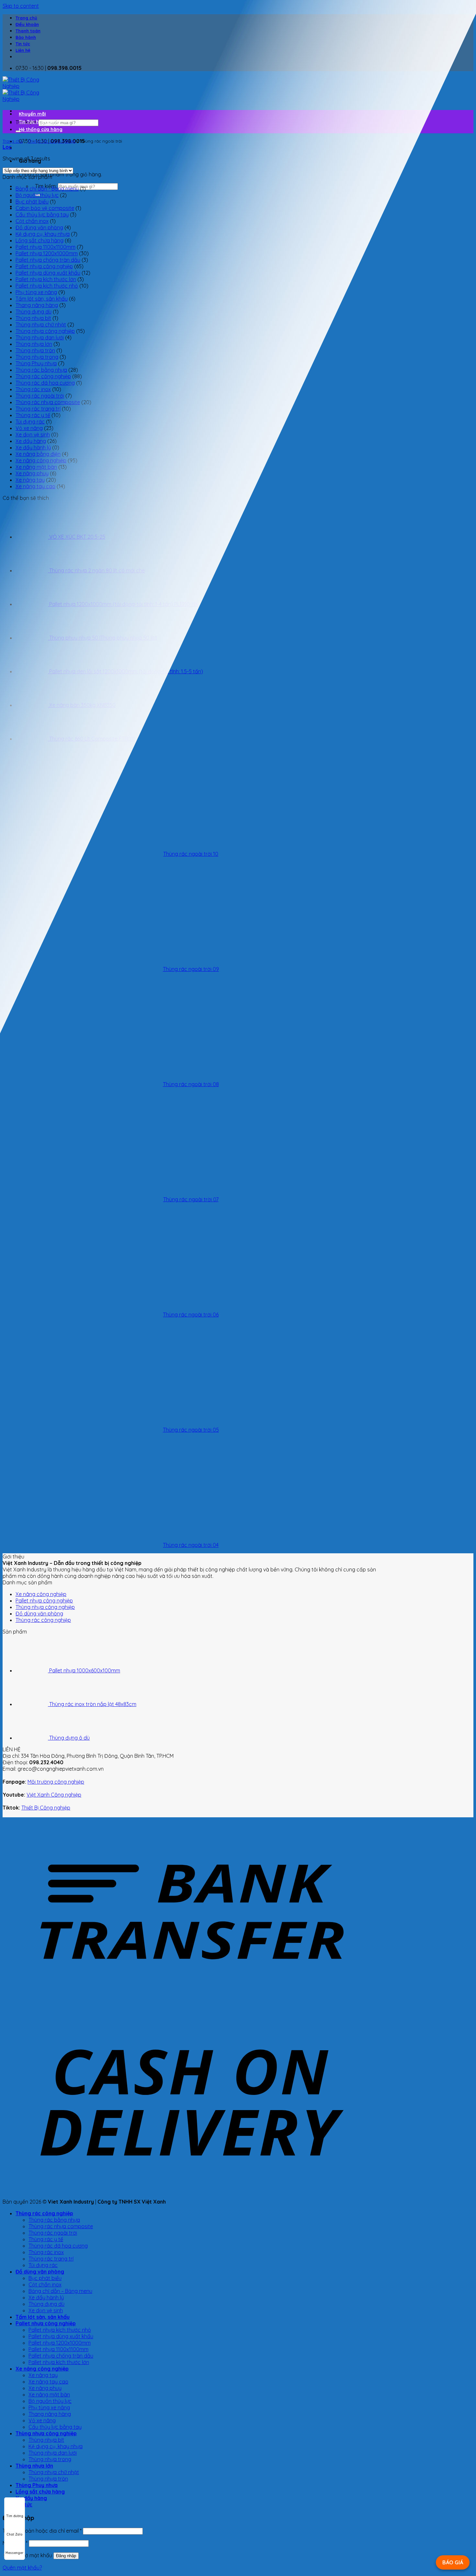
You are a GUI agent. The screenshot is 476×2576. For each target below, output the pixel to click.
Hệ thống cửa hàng (41, 129)
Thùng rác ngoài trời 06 (191, 1315)
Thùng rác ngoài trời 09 (191, 969)
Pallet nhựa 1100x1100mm (45, 247)
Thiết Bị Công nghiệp (46, 1808)
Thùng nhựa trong (37, 357)
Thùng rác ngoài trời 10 (191, 854)
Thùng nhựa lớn (34, 344)
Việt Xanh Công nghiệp (54, 1795)
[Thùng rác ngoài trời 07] (43, 1188)
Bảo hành (26, 37)
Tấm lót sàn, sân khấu (42, 299)
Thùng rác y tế (33, 415)
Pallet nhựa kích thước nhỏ (47, 286)
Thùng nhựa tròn (35, 350)
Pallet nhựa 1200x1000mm (47, 253)
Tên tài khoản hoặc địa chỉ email (42, 2531)
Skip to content (21, 6)
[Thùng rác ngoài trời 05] (43, 1418)
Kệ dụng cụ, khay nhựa (43, 234)
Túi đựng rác (30, 422)
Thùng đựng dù (34, 312)
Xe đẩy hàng (31, 441)
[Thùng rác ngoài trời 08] (43, 1073)
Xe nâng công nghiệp (41, 1594)
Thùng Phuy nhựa (36, 363)
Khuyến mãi (32, 114)
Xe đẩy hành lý (33, 447)
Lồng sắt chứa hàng (40, 240)
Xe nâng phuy (45, 2388)
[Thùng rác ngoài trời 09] (43, 957)
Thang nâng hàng (37, 305)
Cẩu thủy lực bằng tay (42, 215)
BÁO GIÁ (453, 2562)
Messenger (15, 2553)
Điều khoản (27, 24)
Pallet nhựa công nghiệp (44, 266)
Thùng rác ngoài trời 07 (191, 1199)
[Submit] (18, 131)
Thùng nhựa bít (33, 318)
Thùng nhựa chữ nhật (41, 325)
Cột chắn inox (32, 221)
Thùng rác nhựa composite (48, 402)
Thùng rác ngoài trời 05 (191, 1430)
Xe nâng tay (43, 2375)
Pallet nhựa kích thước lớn (46, 279)
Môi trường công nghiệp (56, 1782)
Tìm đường (15, 2516)
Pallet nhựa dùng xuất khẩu (48, 273)
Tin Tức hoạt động (39, 122)
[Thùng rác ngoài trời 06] (43, 1303)
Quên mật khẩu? (22, 2568)
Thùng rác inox (33, 389)
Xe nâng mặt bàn (49, 2394)
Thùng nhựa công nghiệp (45, 331)
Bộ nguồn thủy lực (37, 195)
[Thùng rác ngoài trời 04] (43, 1533)
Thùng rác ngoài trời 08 (191, 1084)
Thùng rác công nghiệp (51, 141)
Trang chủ (26, 18)
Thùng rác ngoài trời (40, 396)
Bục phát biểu (32, 202)
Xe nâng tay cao (48, 2382)
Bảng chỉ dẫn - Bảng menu (47, 189)
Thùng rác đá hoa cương (45, 383)
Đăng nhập (66, 2556)
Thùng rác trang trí (38, 409)
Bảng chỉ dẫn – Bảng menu (60, 2291)
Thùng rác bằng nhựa (41, 370)
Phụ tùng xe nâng (36, 292)
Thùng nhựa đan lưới (40, 337)
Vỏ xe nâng (29, 428)
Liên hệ (23, 50)
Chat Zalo (15, 2534)
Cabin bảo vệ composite (45, 208)
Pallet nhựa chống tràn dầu (48, 260)
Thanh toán (28, 31)
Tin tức (23, 44)
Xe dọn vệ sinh (33, 435)
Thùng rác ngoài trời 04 (191, 1545)
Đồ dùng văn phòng (39, 227)
